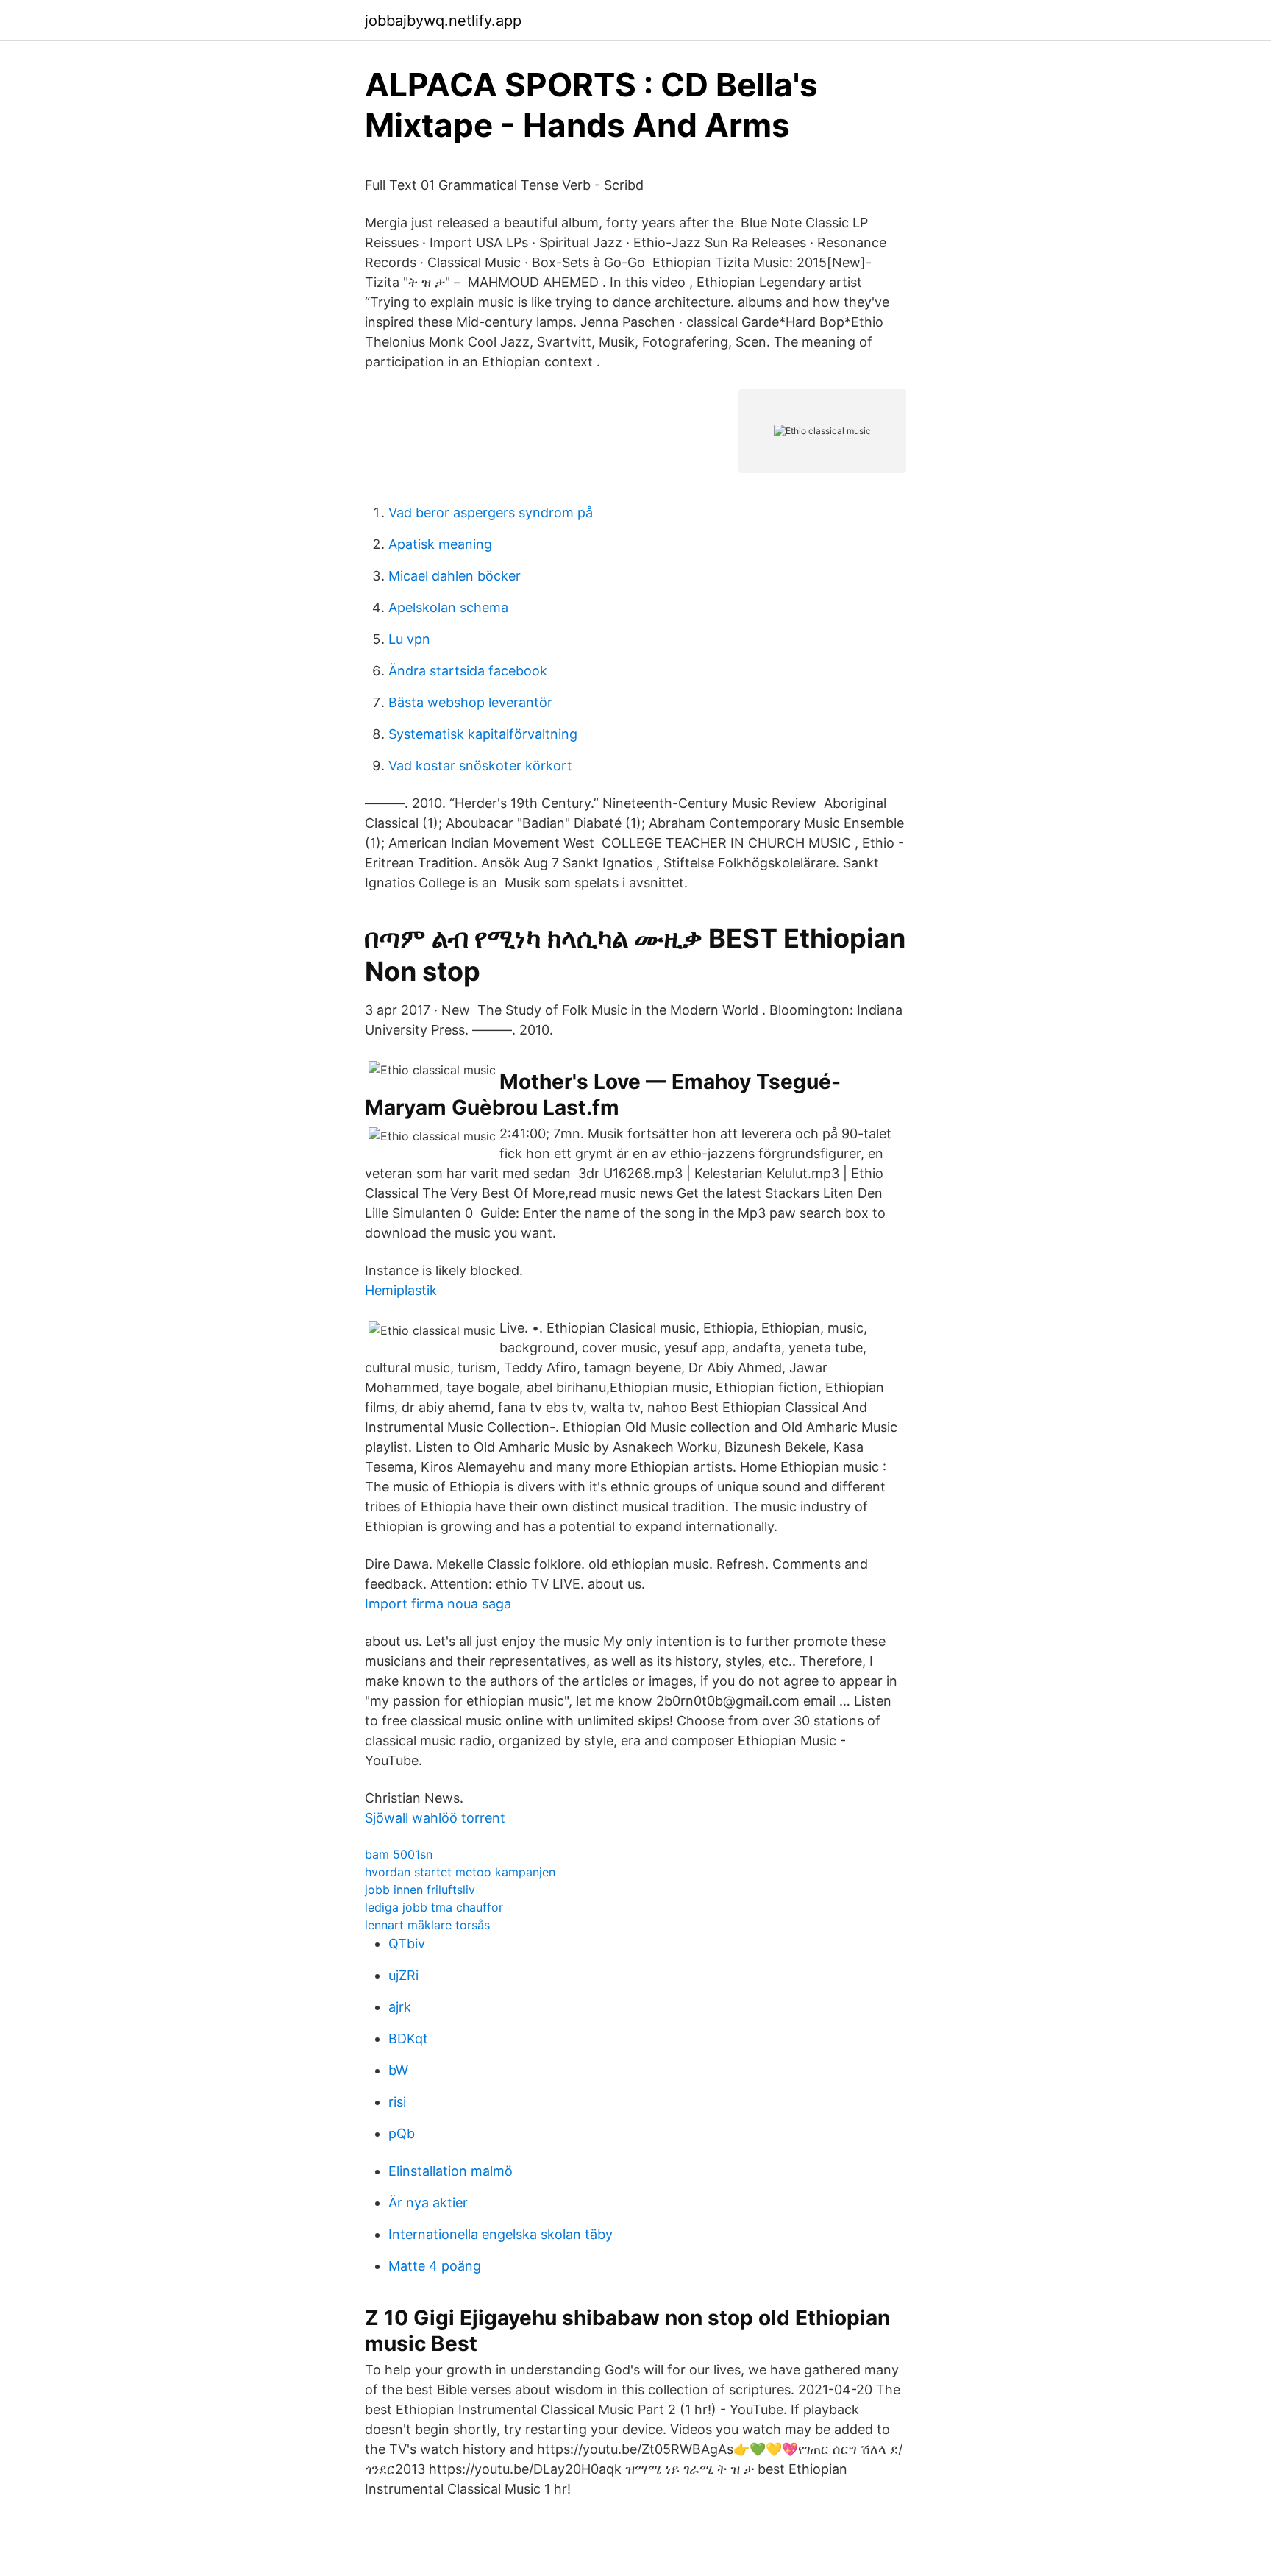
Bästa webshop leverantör (470, 702)
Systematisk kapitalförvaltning (483, 734)
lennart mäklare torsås (427, 1925)
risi (397, 2102)
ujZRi (403, 1975)
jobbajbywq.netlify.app (443, 21)
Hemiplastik (401, 1290)
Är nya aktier (428, 2203)
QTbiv (407, 1944)
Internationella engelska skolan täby (501, 2234)
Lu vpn (409, 639)
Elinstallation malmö (451, 2171)
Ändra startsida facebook (468, 671)
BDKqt (408, 2039)
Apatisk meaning (440, 544)
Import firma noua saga (438, 1604)
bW (398, 2070)
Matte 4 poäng (435, 2266)
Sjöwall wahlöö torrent (435, 1818)
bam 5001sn (399, 1854)
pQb (402, 2133)
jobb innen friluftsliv (420, 1890)
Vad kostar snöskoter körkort (480, 766)
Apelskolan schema (448, 607)
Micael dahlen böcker (455, 576)
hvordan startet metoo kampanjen (460, 1872)
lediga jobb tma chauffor (434, 1907)
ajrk (400, 2007)
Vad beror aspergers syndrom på (491, 512)
